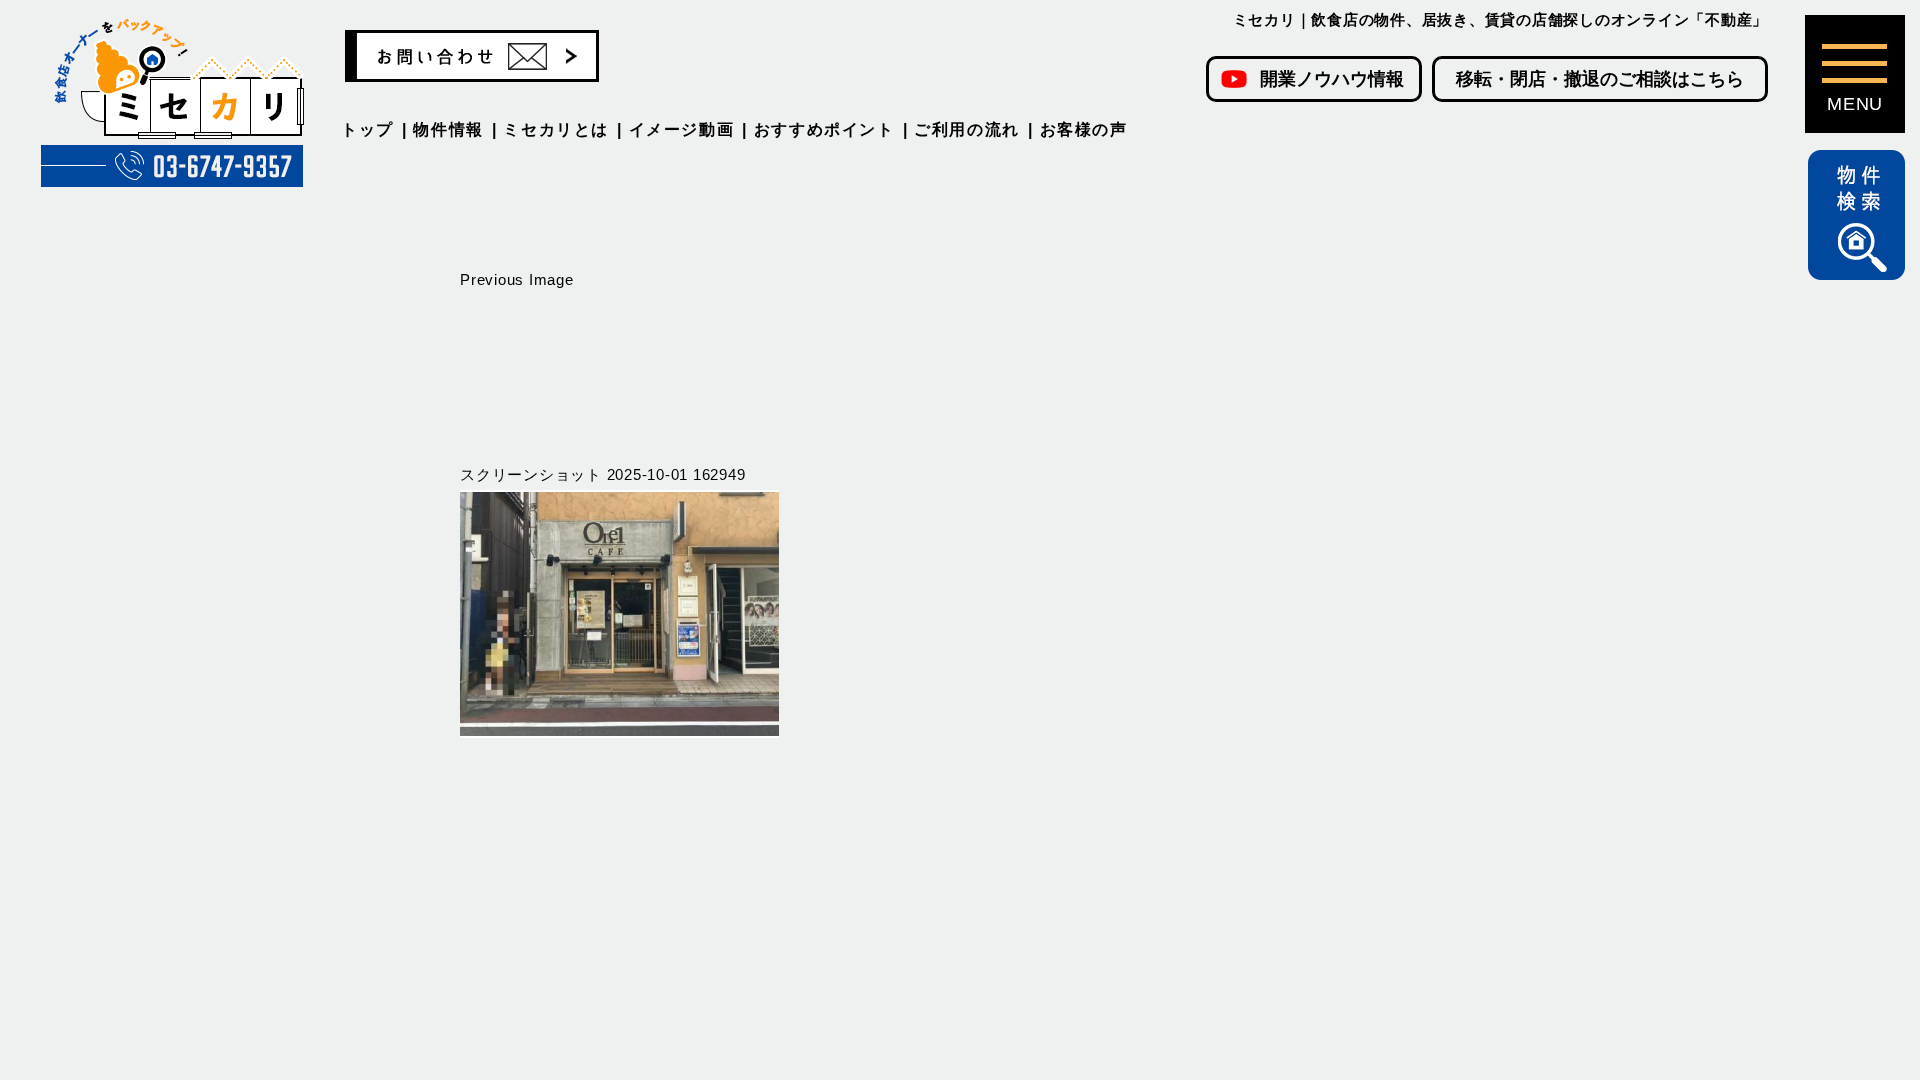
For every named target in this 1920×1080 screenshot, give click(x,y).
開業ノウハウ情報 (1332, 79)
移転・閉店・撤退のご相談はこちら (1600, 79)
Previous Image (517, 279)
